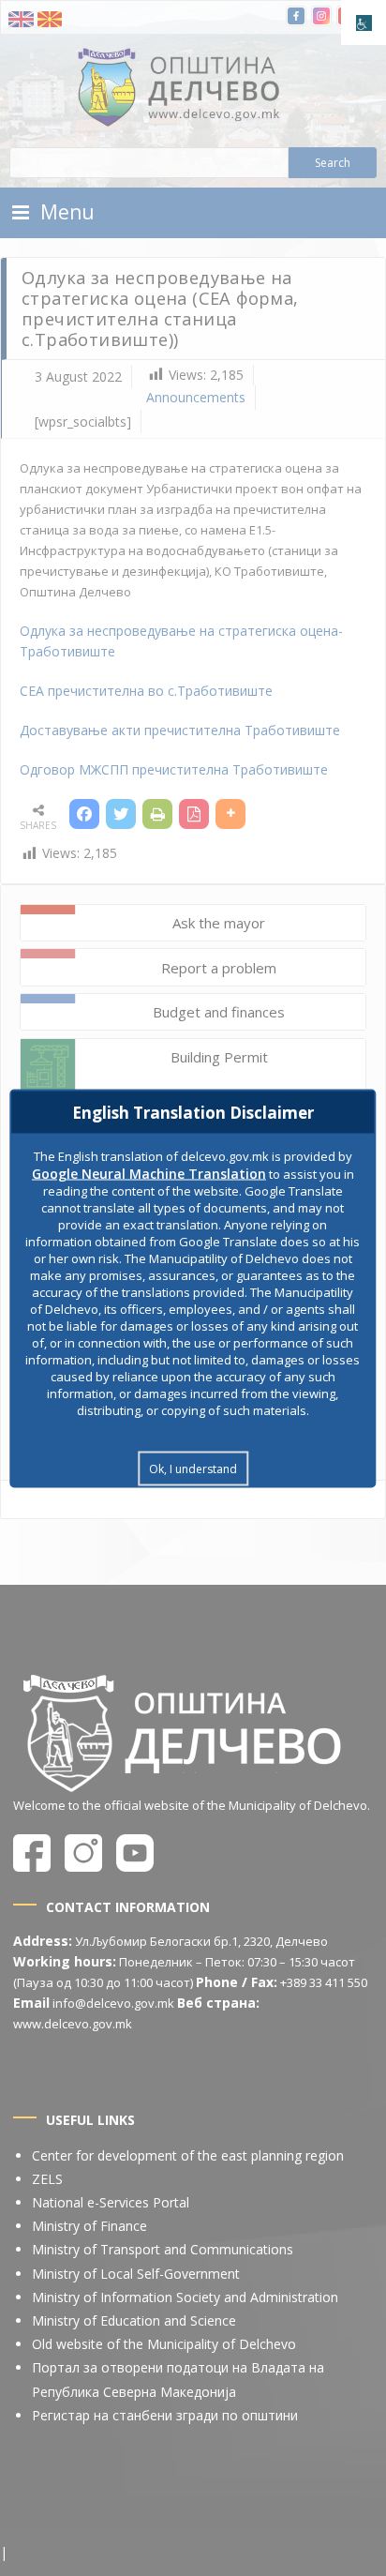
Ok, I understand (193, 1468)
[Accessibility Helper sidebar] (364, 23)
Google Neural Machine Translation (149, 1173)
